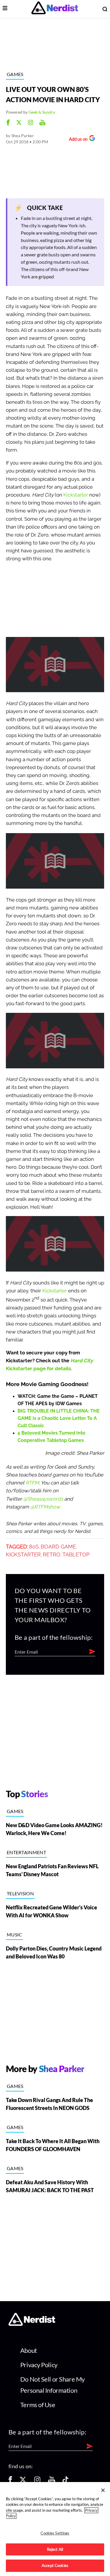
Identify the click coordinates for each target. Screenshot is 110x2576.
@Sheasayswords (43, 1499)
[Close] (103, 2490)
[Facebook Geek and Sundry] (8, 123)
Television (20, 1893)
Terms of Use (38, 2405)
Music (15, 1934)
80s (34, 1547)
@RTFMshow (45, 1507)
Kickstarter (76, 495)
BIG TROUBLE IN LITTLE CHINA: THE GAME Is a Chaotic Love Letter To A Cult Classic (59, 1418)
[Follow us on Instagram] (37, 2482)
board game (58, 1547)
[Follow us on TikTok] (65, 2482)
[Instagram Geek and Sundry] (31, 123)
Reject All (55, 2549)
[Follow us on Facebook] (10, 2482)
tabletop (76, 1555)
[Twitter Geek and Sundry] (19, 123)
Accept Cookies (55, 2565)
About (29, 2350)
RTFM (32, 1483)
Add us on (77, 140)
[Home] (32, 2324)
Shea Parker (23, 136)
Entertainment (26, 1852)
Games (15, 74)
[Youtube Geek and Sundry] (42, 123)
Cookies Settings (55, 2533)
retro (52, 1555)
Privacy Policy (39, 2365)
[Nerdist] (55, 9)
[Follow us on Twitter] (23, 2482)
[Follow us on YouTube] (52, 2482)
